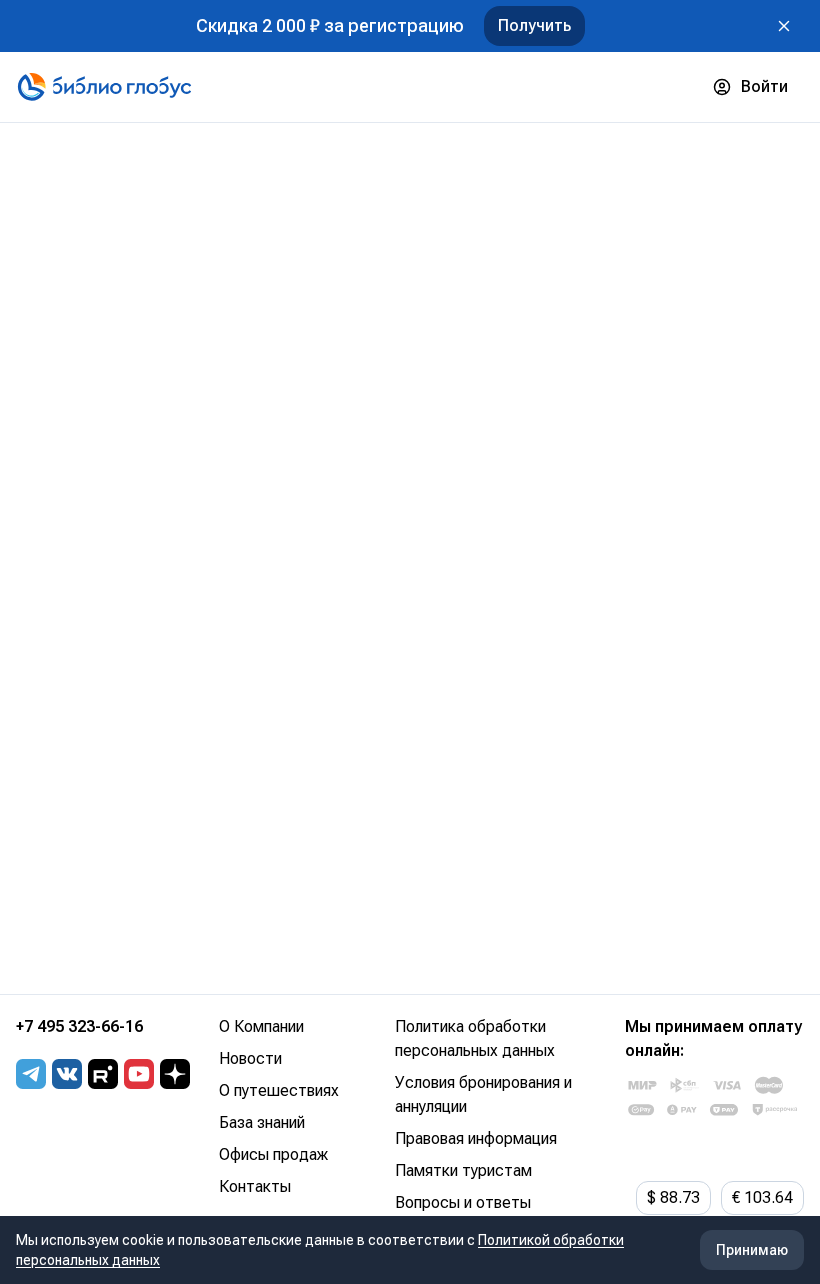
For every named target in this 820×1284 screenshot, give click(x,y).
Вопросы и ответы (463, 1202)
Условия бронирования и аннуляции (483, 1094)
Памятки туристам (463, 1170)
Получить (534, 25)
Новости (250, 1058)
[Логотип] (104, 87)
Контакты (255, 1186)
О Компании (261, 1026)
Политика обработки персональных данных (475, 1038)
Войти (764, 86)
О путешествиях (279, 1090)
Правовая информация (476, 1138)
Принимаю (752, 1250)
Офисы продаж (273, 1154)
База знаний (262, 1122)
